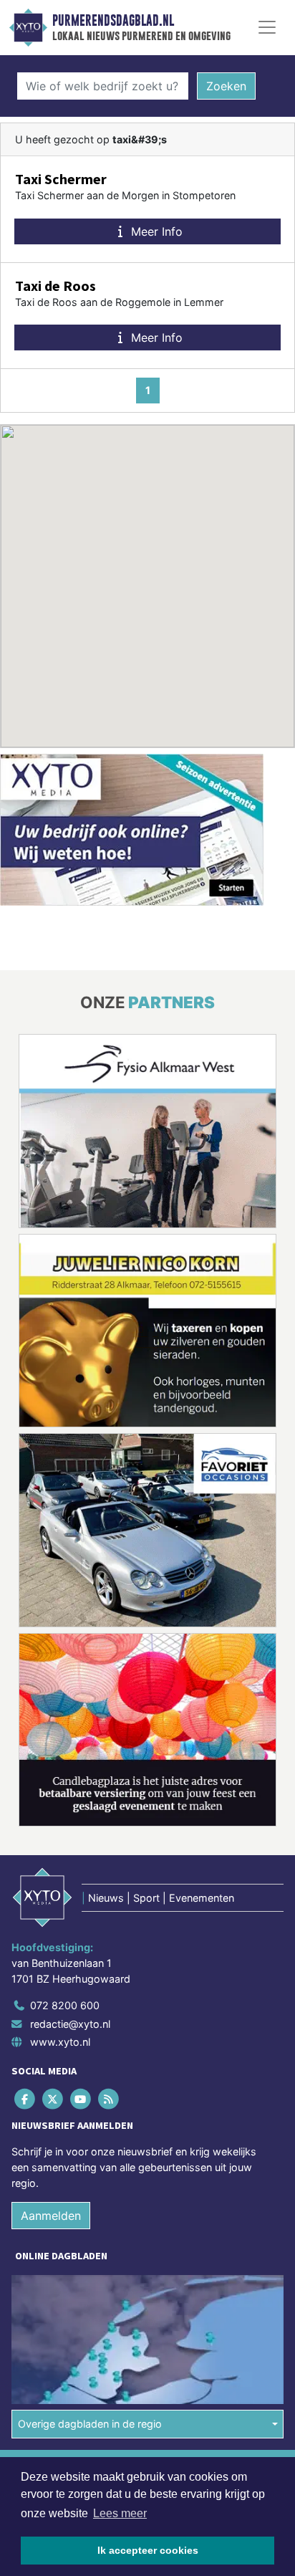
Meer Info (155, 231)
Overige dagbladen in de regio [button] (90, 2424)
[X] (53, 2099)
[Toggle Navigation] (267, 27)
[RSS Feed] (110, 2099)
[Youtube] (81, 2099)
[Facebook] (25, 2099)
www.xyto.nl (60, 2042)
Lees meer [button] (120, 2513)
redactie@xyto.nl (70, 2024)
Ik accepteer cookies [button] (148, 2550)
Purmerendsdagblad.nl (113, 21)
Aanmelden (51, 2216)
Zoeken (226, 86)
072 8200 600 (65, 2005)
